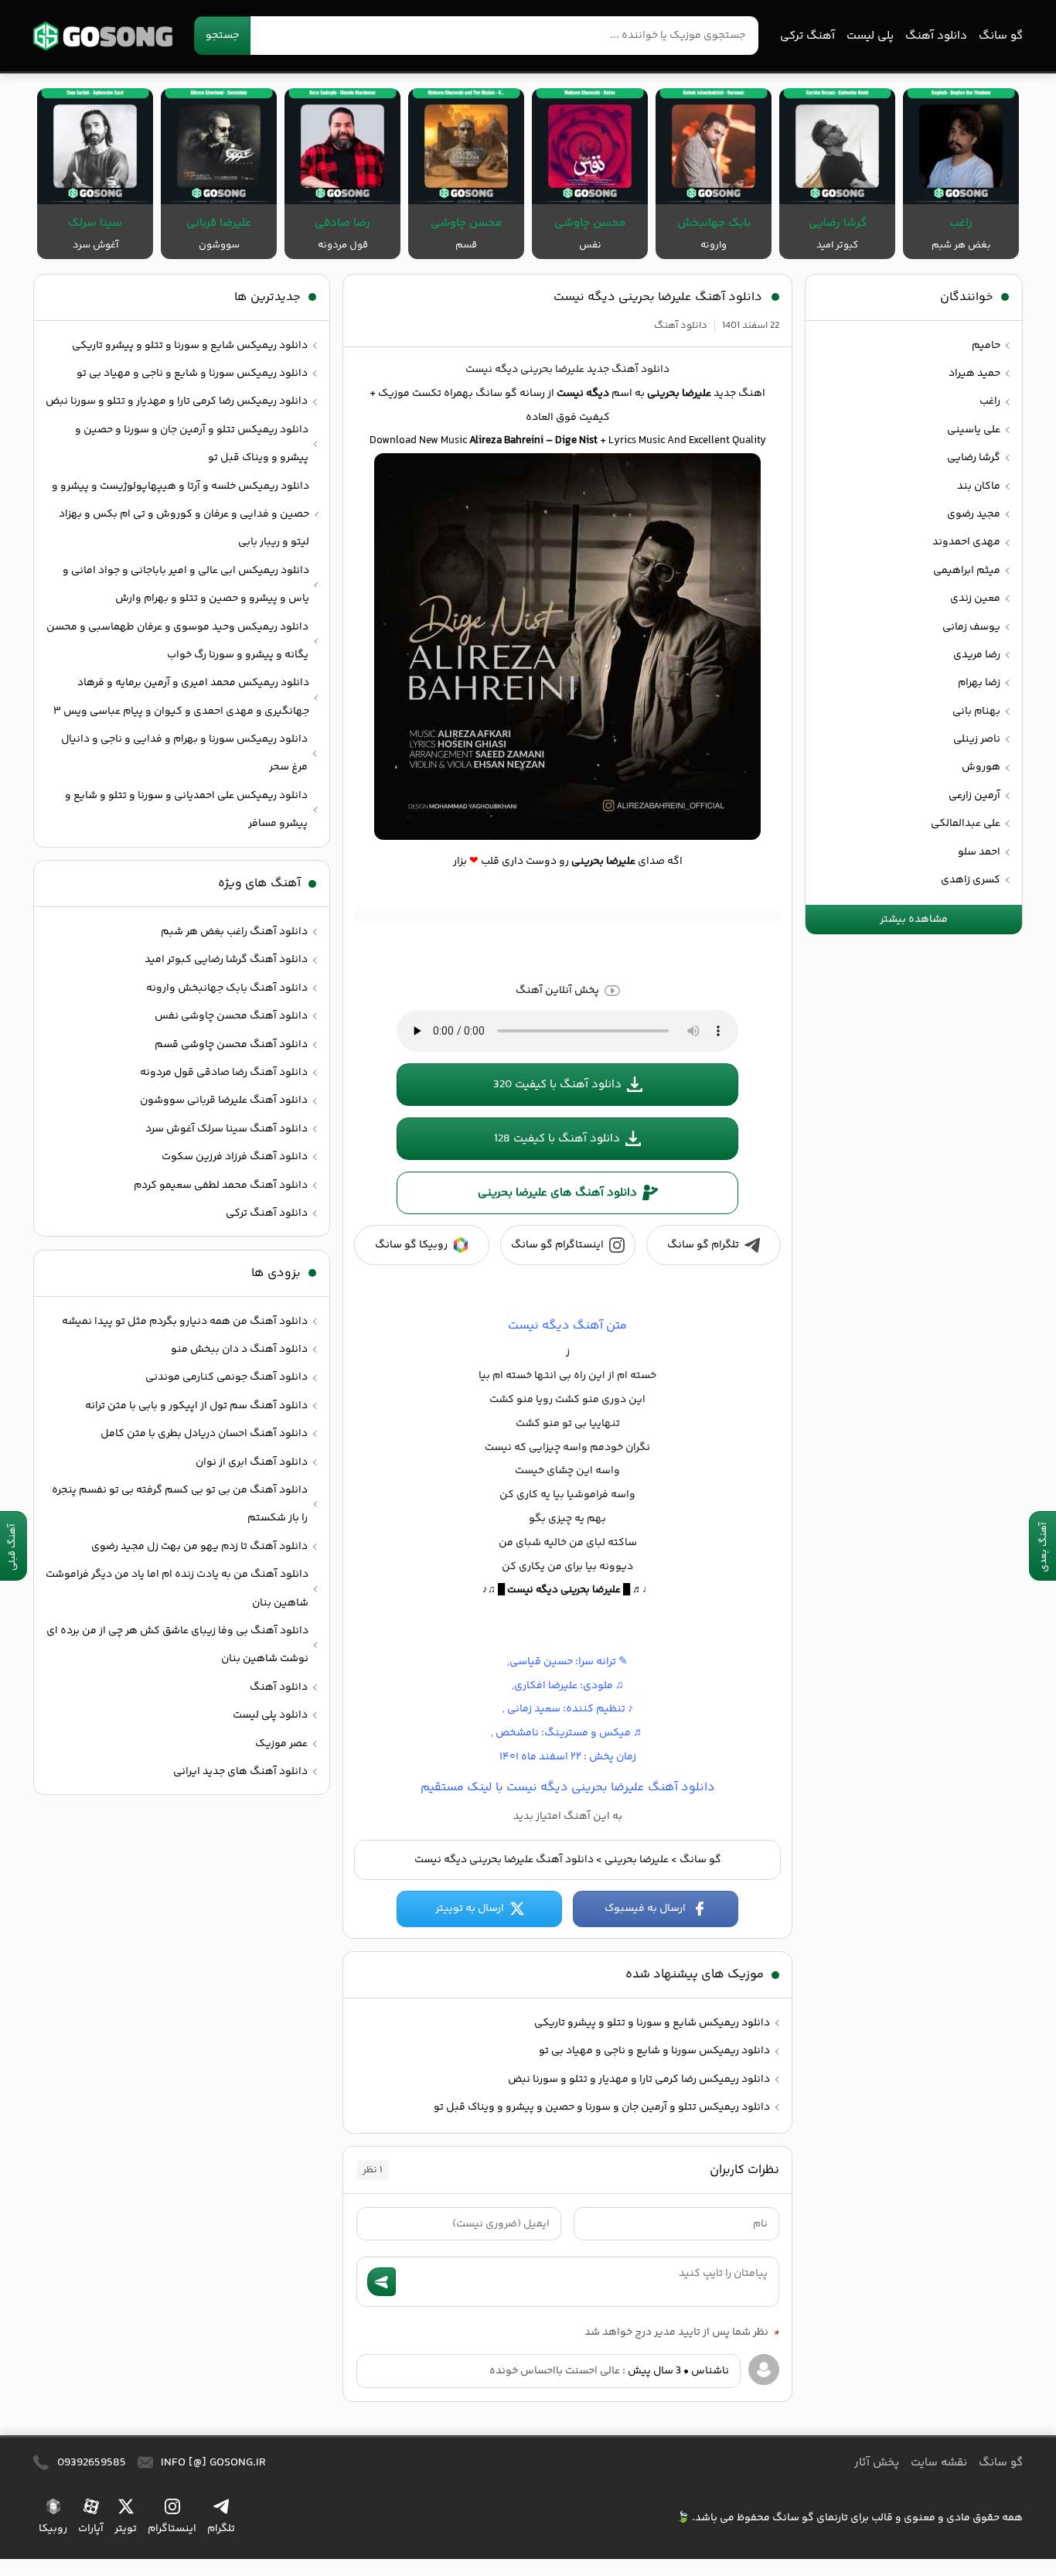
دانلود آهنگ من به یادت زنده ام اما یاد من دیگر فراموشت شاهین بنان (177, 1588)
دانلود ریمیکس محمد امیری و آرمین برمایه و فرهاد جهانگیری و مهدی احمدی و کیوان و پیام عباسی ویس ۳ (181, 697)
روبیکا (53, 2529)
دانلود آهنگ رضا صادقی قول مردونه (224, 1073)
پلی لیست (870, 36)
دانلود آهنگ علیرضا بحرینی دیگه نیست (658, 297)
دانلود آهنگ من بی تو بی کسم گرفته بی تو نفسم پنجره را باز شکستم (180, 1504)
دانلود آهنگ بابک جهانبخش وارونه (227, 988)
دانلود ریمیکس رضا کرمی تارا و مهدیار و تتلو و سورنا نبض (639, 2080)
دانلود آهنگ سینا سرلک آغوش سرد (227, 1129)
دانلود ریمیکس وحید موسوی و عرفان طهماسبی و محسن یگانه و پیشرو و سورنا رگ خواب (177, 641)
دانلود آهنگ (936, 36)
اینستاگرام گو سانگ (557, 1245)
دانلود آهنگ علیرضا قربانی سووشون (224, 1100)
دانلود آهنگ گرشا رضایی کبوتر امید (226, 960)
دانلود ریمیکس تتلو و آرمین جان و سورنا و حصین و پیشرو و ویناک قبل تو (602, 2107)
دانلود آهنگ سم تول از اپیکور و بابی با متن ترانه (196, 1406)
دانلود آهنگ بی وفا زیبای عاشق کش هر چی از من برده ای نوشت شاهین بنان (177, 1645)
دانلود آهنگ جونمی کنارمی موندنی (227, 1377)
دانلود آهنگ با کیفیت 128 (557, 1139)
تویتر (126, 2529)
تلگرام (221, 2529)
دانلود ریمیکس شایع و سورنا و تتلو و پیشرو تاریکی (652, 2023)
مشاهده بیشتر (914, 920)
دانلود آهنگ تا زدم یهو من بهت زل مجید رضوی (199, 1547)
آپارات (91, 2529)
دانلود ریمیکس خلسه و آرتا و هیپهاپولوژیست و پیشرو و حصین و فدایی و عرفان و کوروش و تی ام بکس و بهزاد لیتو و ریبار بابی (181, 515)
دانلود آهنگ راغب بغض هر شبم (234, 932)
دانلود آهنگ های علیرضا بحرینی (557, 1193)
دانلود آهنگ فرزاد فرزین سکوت (235, 1157)
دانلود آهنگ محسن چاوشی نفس (231, 1016)
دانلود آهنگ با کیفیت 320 (557, 1085)
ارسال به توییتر (470, 1909)
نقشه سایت (939, 2463)
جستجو (222, 36)
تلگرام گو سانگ (703, 1245)
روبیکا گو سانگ (411, 1245)
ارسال (382, 2282)
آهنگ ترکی (807, 36)
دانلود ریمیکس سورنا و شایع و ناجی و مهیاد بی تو (654, 2051)
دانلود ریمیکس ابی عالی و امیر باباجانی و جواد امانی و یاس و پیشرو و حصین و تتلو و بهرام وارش (186, 585)
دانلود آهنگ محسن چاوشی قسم (231, 1045)
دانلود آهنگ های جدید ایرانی (240, 1772)
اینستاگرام (172, 2529)
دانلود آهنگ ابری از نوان (252, 1462)
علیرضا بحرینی (637, 1860)
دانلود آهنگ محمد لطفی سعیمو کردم (221, 1186)
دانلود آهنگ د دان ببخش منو (239, 1349)
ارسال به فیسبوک (645, 1909)
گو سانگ (103, 36)
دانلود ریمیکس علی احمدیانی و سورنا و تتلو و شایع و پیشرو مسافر (186, 810)
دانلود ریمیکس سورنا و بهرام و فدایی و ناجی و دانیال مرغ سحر (184, 753)
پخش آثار (877, 2463)
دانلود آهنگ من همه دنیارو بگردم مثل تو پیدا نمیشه (185, 1322)
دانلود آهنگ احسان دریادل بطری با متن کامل (204, 1434)
